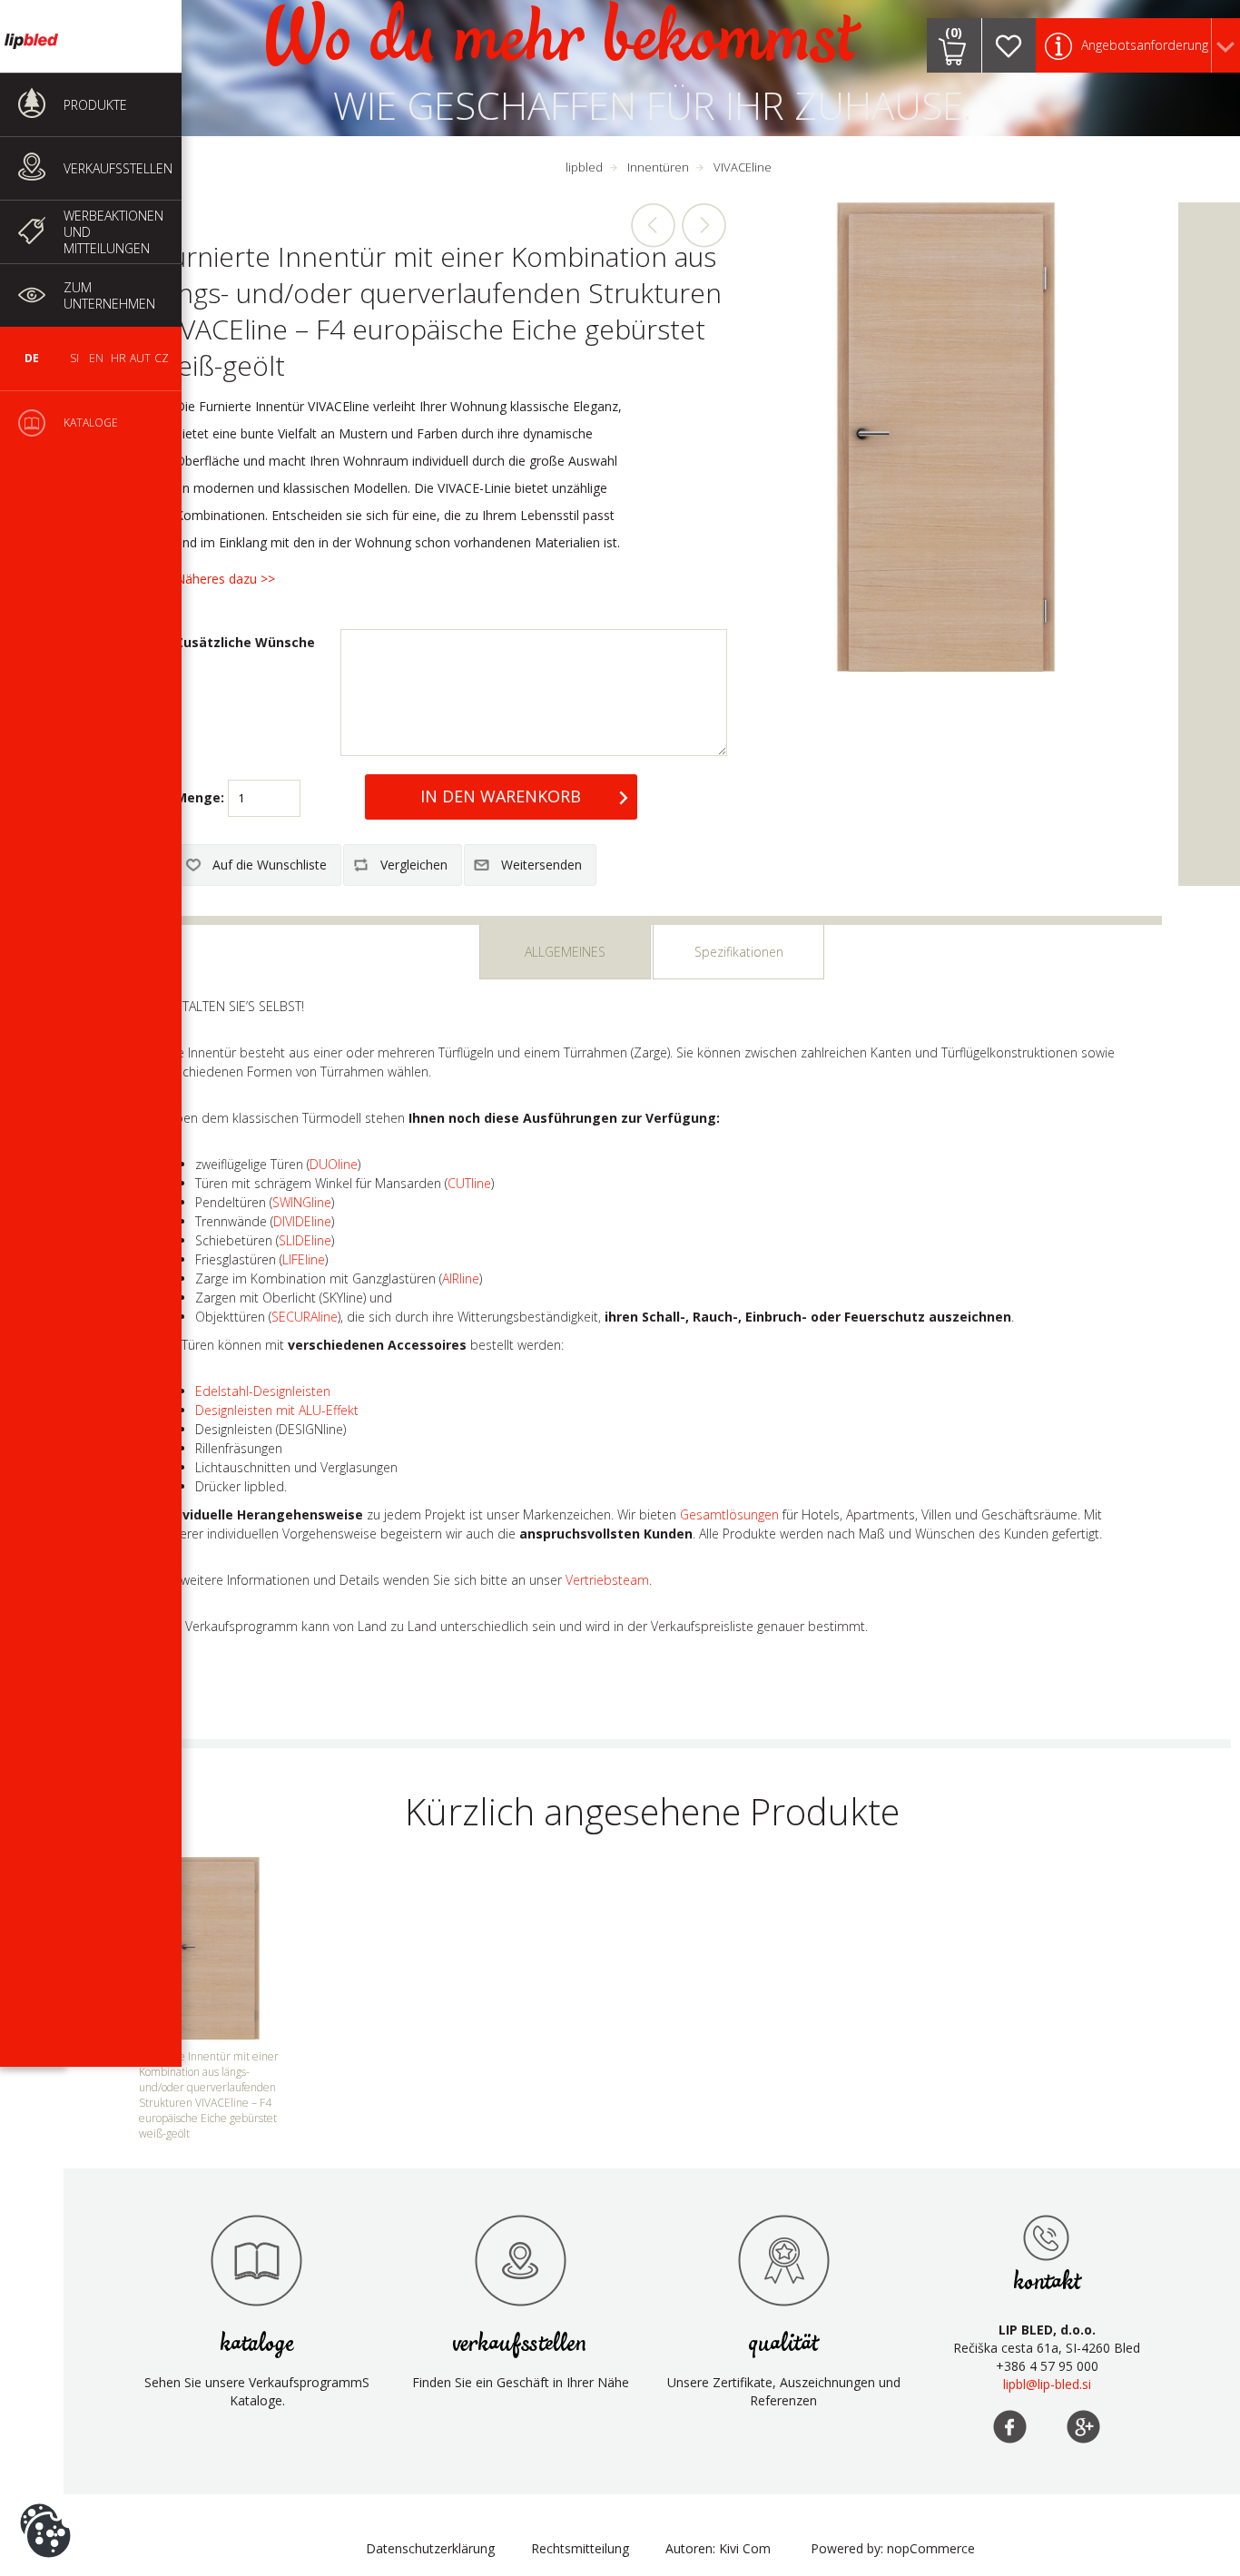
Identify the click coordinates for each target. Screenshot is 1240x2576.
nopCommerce (931, 2548)
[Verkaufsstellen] (1047, 2237)
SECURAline (305, 1317)
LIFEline (304, 1259)
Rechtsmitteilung (580, 2548)
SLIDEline (305, 1240)
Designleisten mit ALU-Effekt (277, 1410)
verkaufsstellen (520, 2344)
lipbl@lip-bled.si (1047, 2384)
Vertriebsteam (607, 1580)
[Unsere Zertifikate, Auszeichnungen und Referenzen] (783, 2260)
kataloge (257, 2344)
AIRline (461, 1278)
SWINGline (302, 1202)
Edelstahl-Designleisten (263, 1391)
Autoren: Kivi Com (718, 2548)
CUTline (469, 1183)
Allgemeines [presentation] (565, 952)
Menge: (200, 797)
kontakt (1047, 2282)
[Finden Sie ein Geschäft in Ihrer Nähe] (520, 2260)
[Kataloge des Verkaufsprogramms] (257, 2260)
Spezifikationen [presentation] (739, 952)
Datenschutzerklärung (430, 2548)
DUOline (334, 1164)
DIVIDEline (302, 1221)
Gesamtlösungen (729, 1514)
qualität (784, 2344)
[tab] (565, 952)
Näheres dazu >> (225, 579)
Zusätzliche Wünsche (245, 642)
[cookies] (45, 2503)
